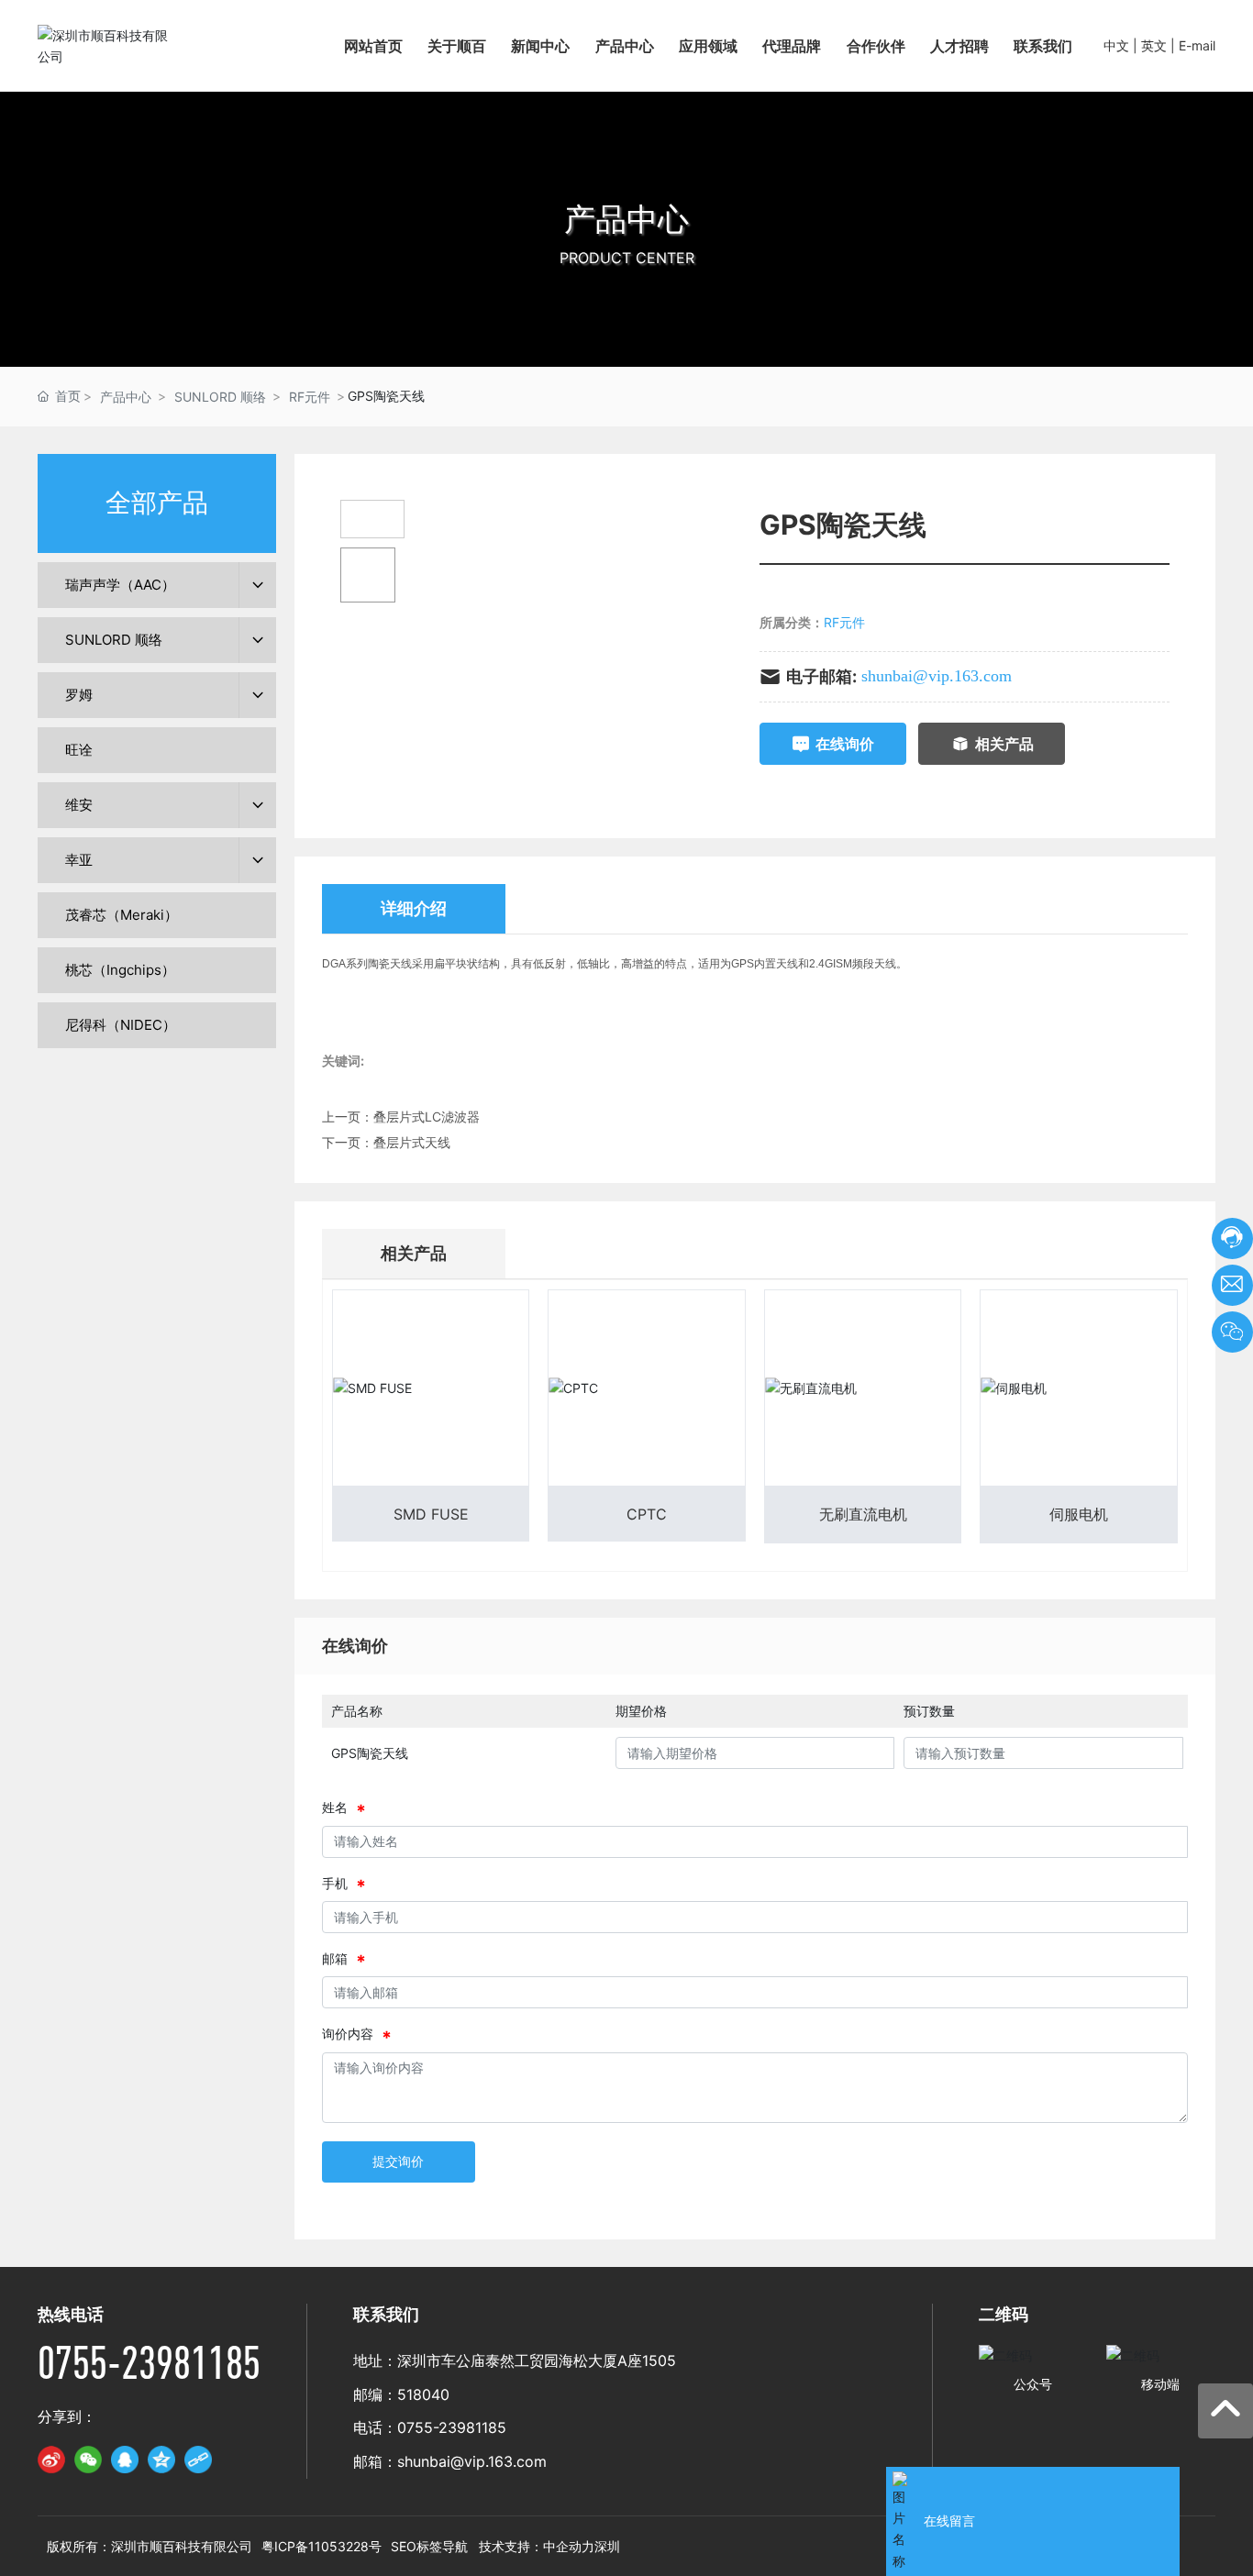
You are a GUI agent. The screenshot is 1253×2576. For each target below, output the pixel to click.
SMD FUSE (431, 1514)
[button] (626, 348)
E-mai (1196, 45)
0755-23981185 (149, 2362)
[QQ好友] (125, 2460)
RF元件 (310, 397)
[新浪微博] (51, 2460)
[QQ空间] (161, 2460)
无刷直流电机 (863, 1514)
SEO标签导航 (429, 2546)
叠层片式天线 (412, 1142)
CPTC (647, 1514)
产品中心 (626, 219)
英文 (1154, 45)
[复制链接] (198, 2460)
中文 (1116, 45)
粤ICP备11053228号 (322, 2546)
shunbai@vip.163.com (937, 676)
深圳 (607, 2546)
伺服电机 (1079, 1514)
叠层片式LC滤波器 (427, 1117)
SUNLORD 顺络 (220, 397)
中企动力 (569, 2546)
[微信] (88, 2460)
